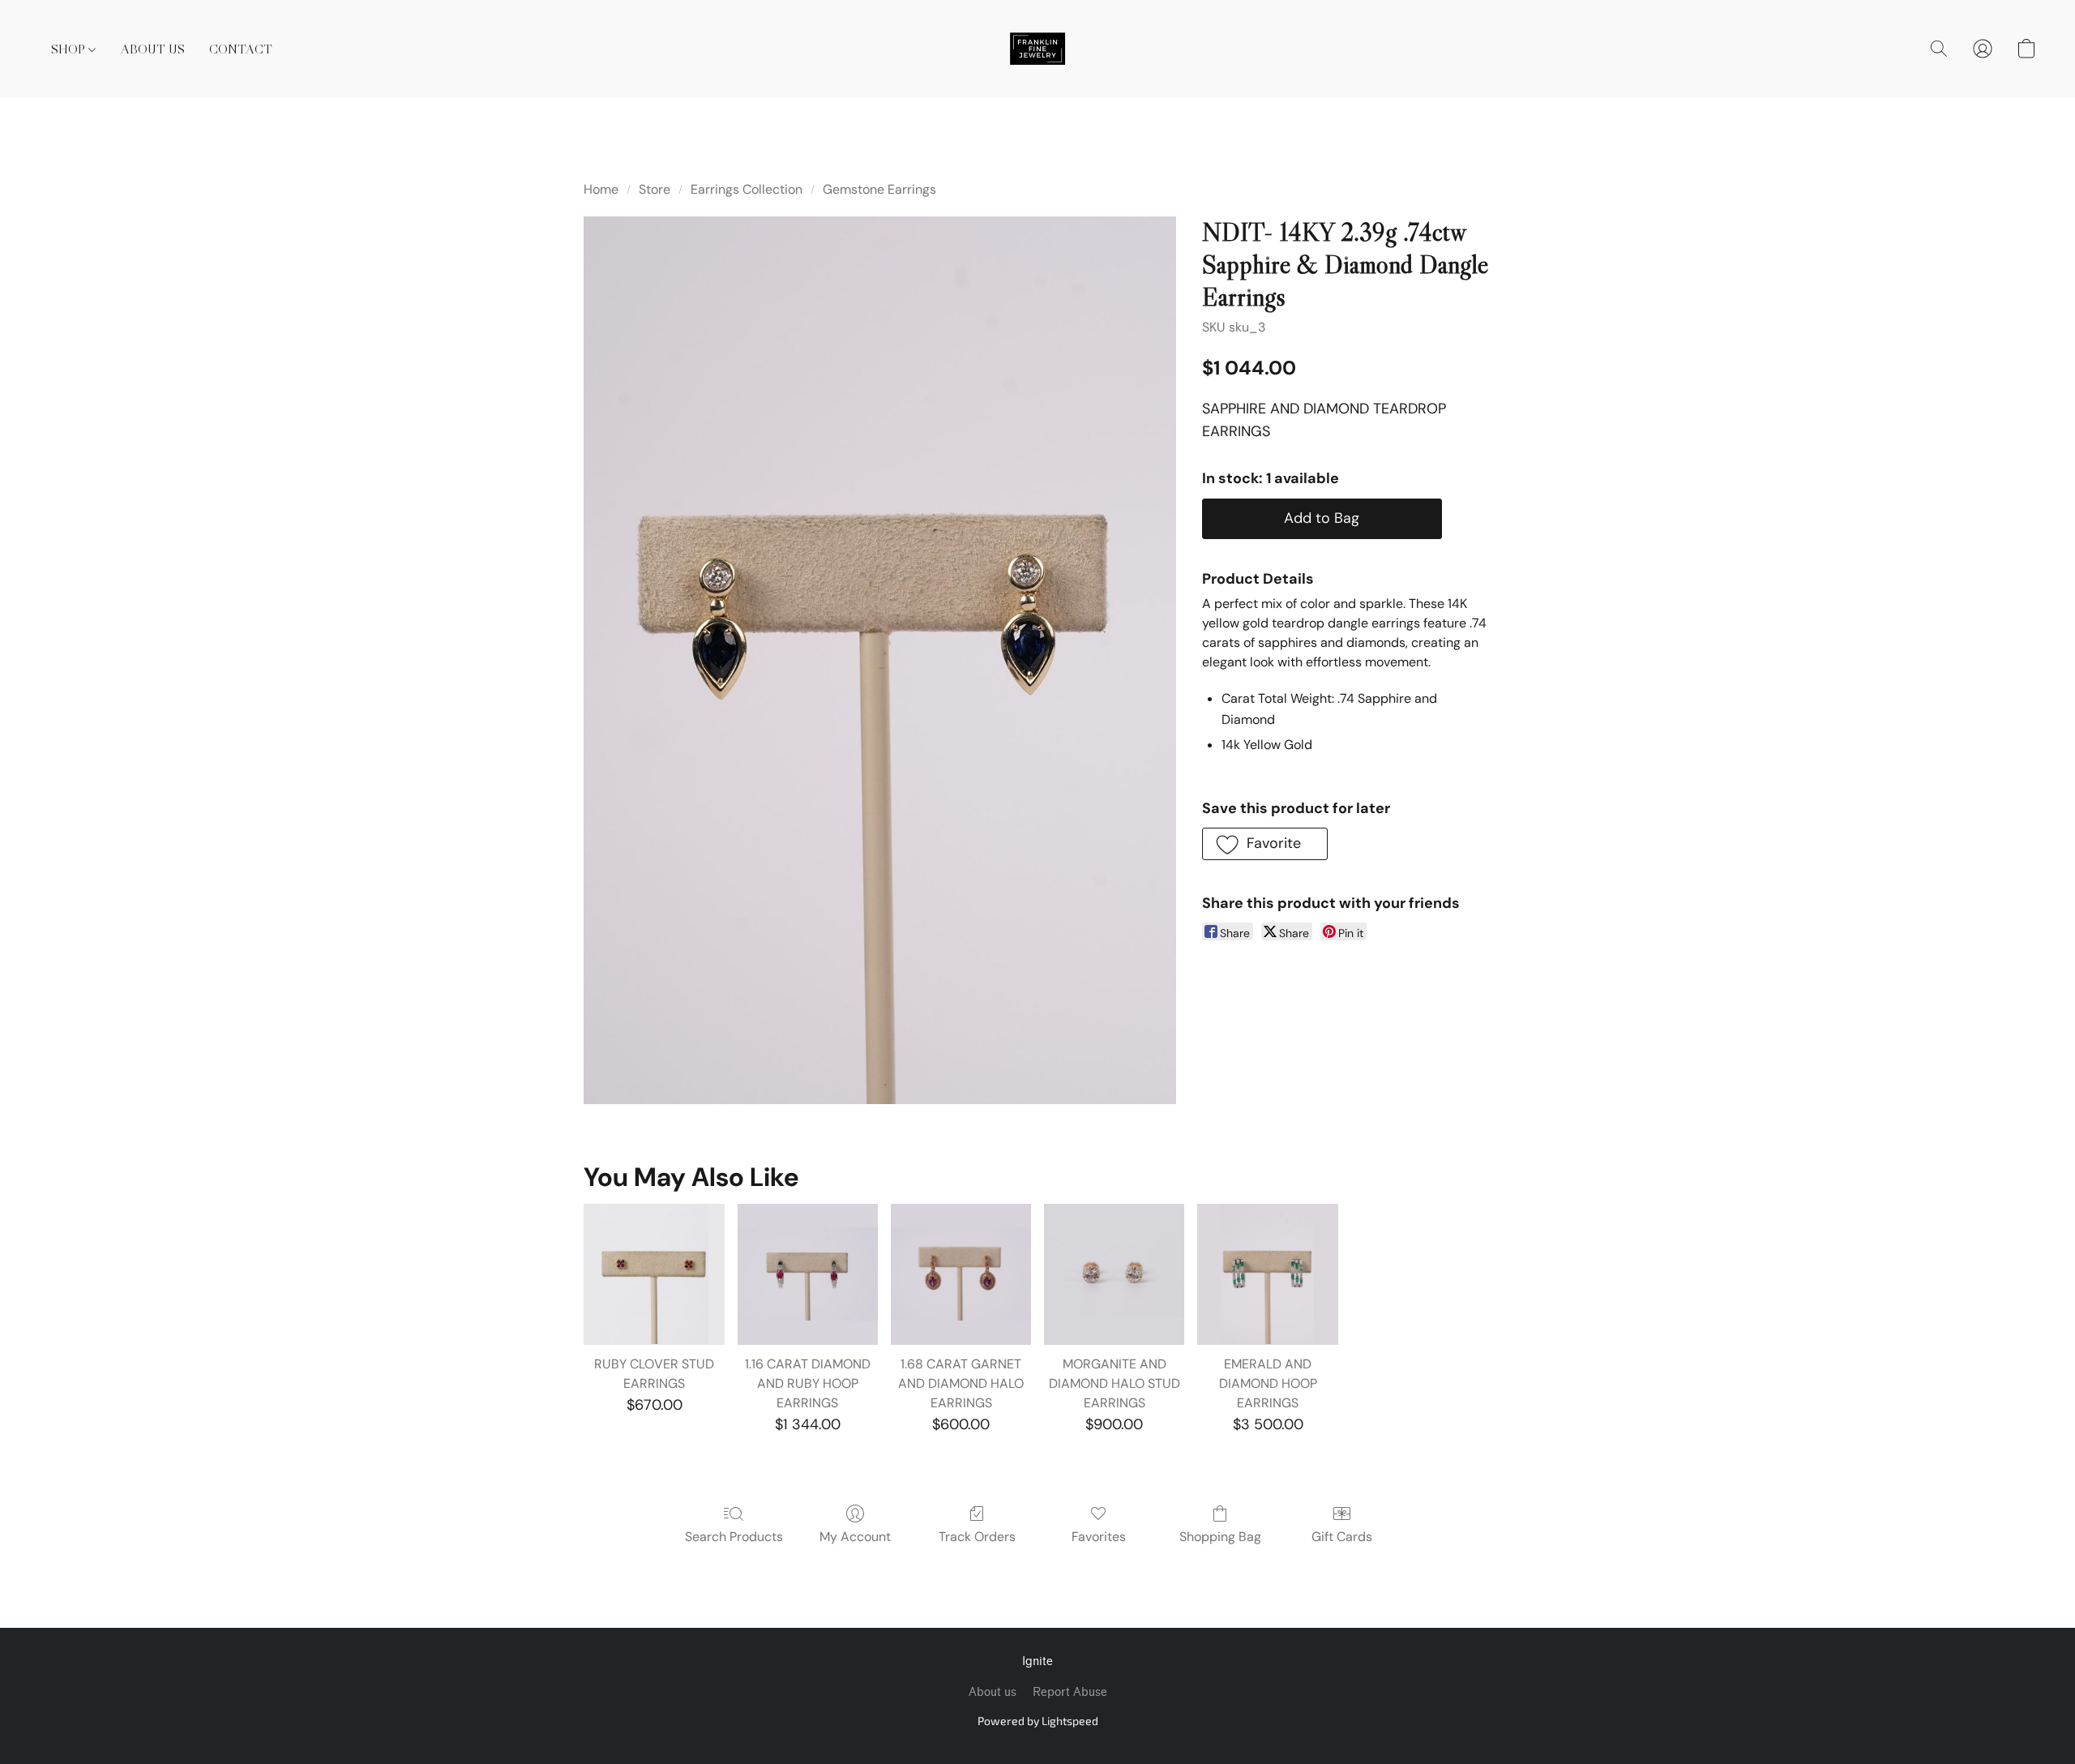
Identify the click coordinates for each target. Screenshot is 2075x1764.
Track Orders (977, 1537)
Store (655, 189)
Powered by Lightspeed (1038, 1721)
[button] (1037, 49)
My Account (855, 1537)
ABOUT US (153, 49)
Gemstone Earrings (879, 189)
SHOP (70, 49)
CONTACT (241, 49)
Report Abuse (1070, 1692)
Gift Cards (1342, 1537)
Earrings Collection (747, 189)
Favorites (1099, 1537)
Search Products (734, 1537)
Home (601, 189)
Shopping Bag (1220, 1537)
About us (993, 1692)
